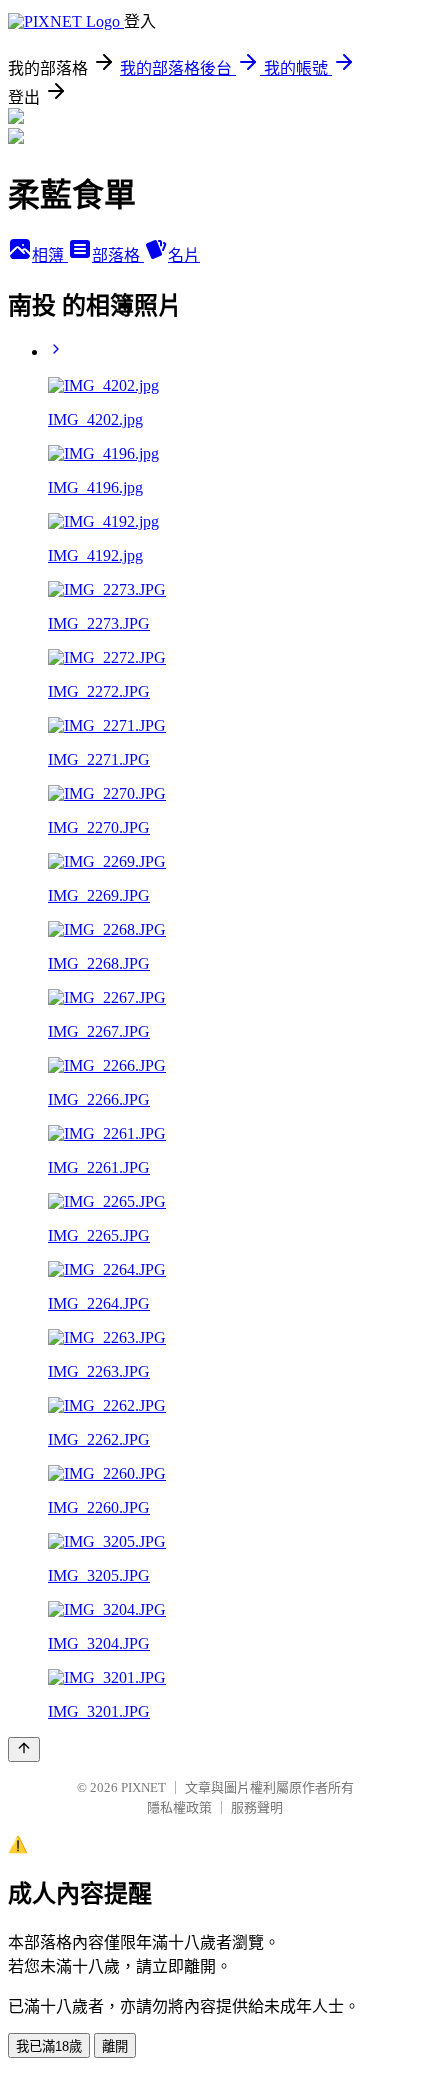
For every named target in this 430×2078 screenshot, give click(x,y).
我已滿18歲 (49, 2046)
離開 (115, 2046)
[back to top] (24, 1749)
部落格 (118, 255)
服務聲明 (257, 1807)
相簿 (50, 255)
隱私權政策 (179, 1807)
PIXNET (143, 1787)
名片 (184, 255)
